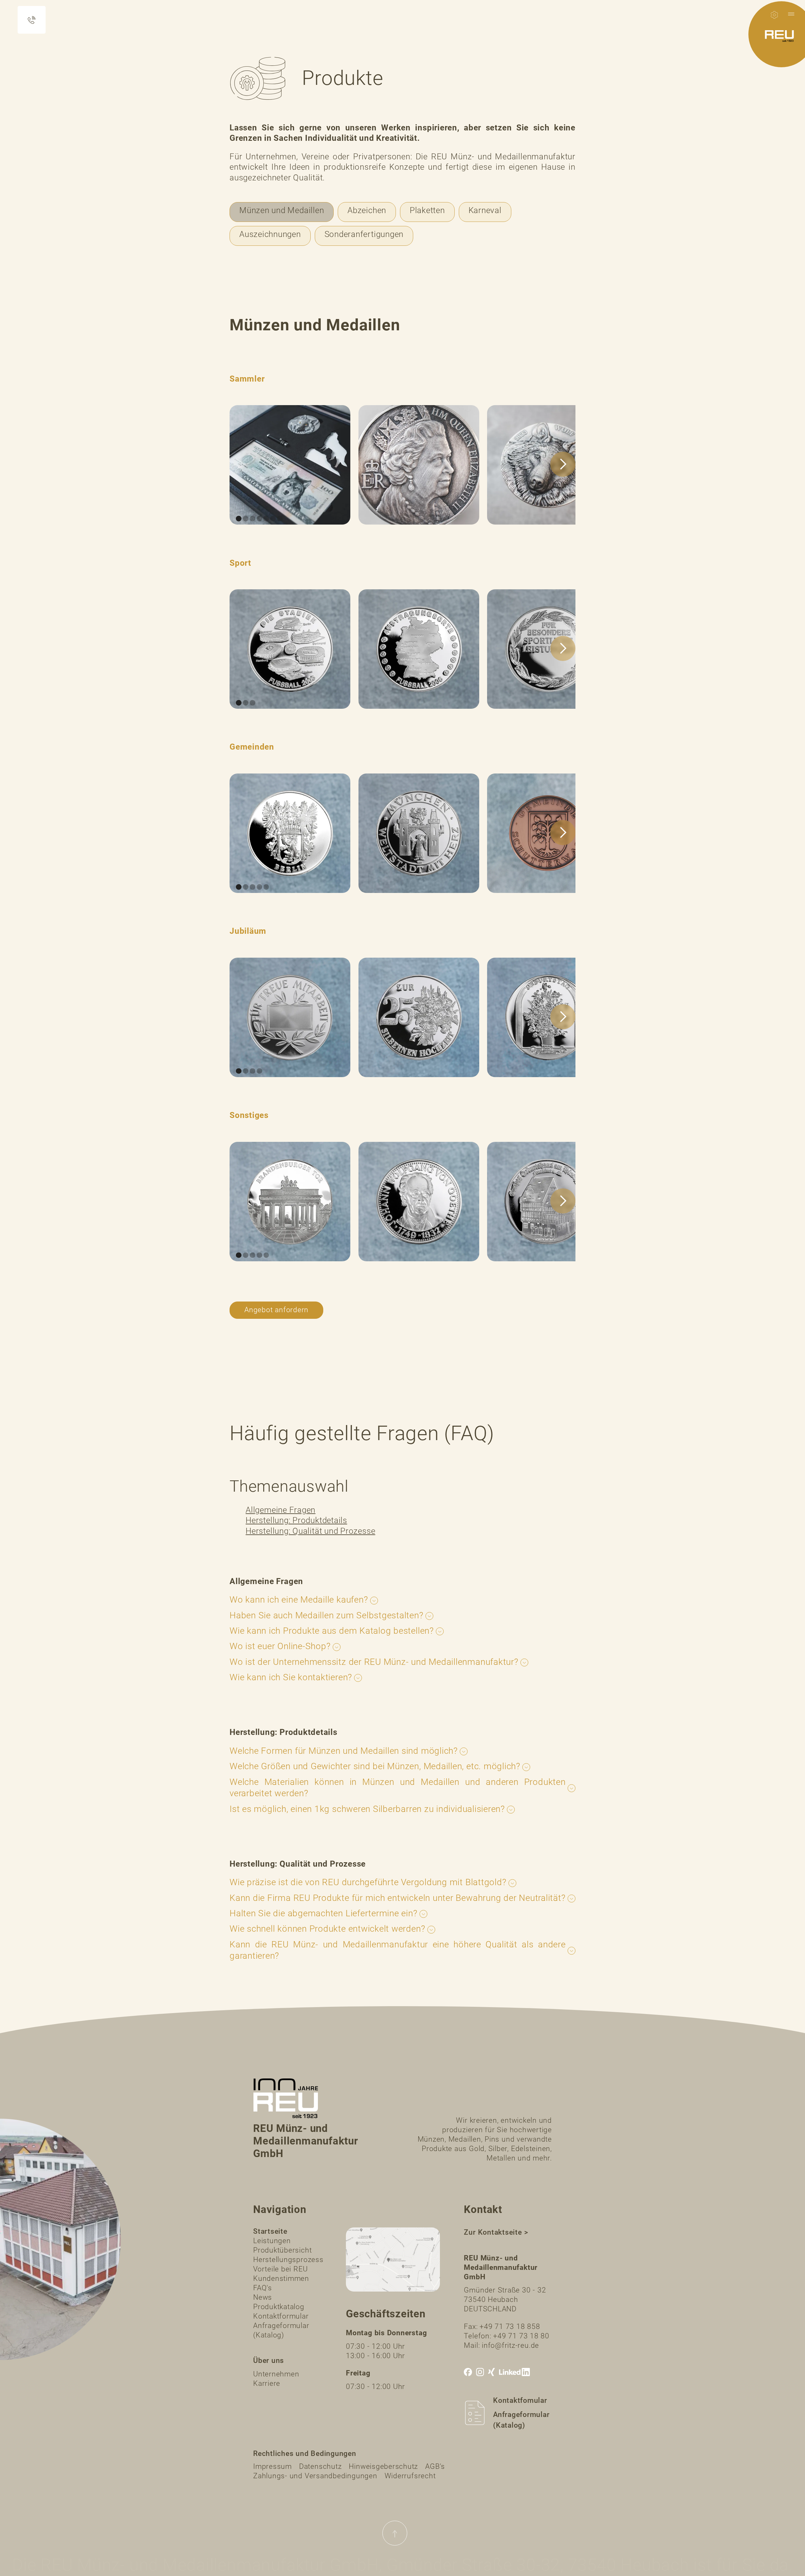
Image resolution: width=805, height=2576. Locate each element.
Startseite (270, 2231)
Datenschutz (320, 2466)
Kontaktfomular (520, 2400)
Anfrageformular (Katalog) (281, 2330)
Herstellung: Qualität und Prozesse (310, 1531)
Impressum (272, 2466)
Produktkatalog (279, 2307)
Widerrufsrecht (410, 2476)
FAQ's (263, 2288)
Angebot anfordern (276, 1310)
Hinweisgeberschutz (383, 2466)
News (263, 2297)
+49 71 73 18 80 (521, 2336)
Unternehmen (276, 2374)
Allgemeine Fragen (280, 1510)
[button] (791, 14)
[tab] (282, 212)
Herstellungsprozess (288, 2260)
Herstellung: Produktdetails (296, 1520)
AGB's (435, 2466)
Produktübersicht (282, 2250)
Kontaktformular (281, 2316)
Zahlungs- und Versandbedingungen (315, 2476)
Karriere (267, 2383)
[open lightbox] (290, 465)
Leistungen (272, 2241)
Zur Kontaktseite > (496, 2232)
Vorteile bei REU (280, 2269)
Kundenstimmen (281, 2279)
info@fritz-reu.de (510, 2345)
